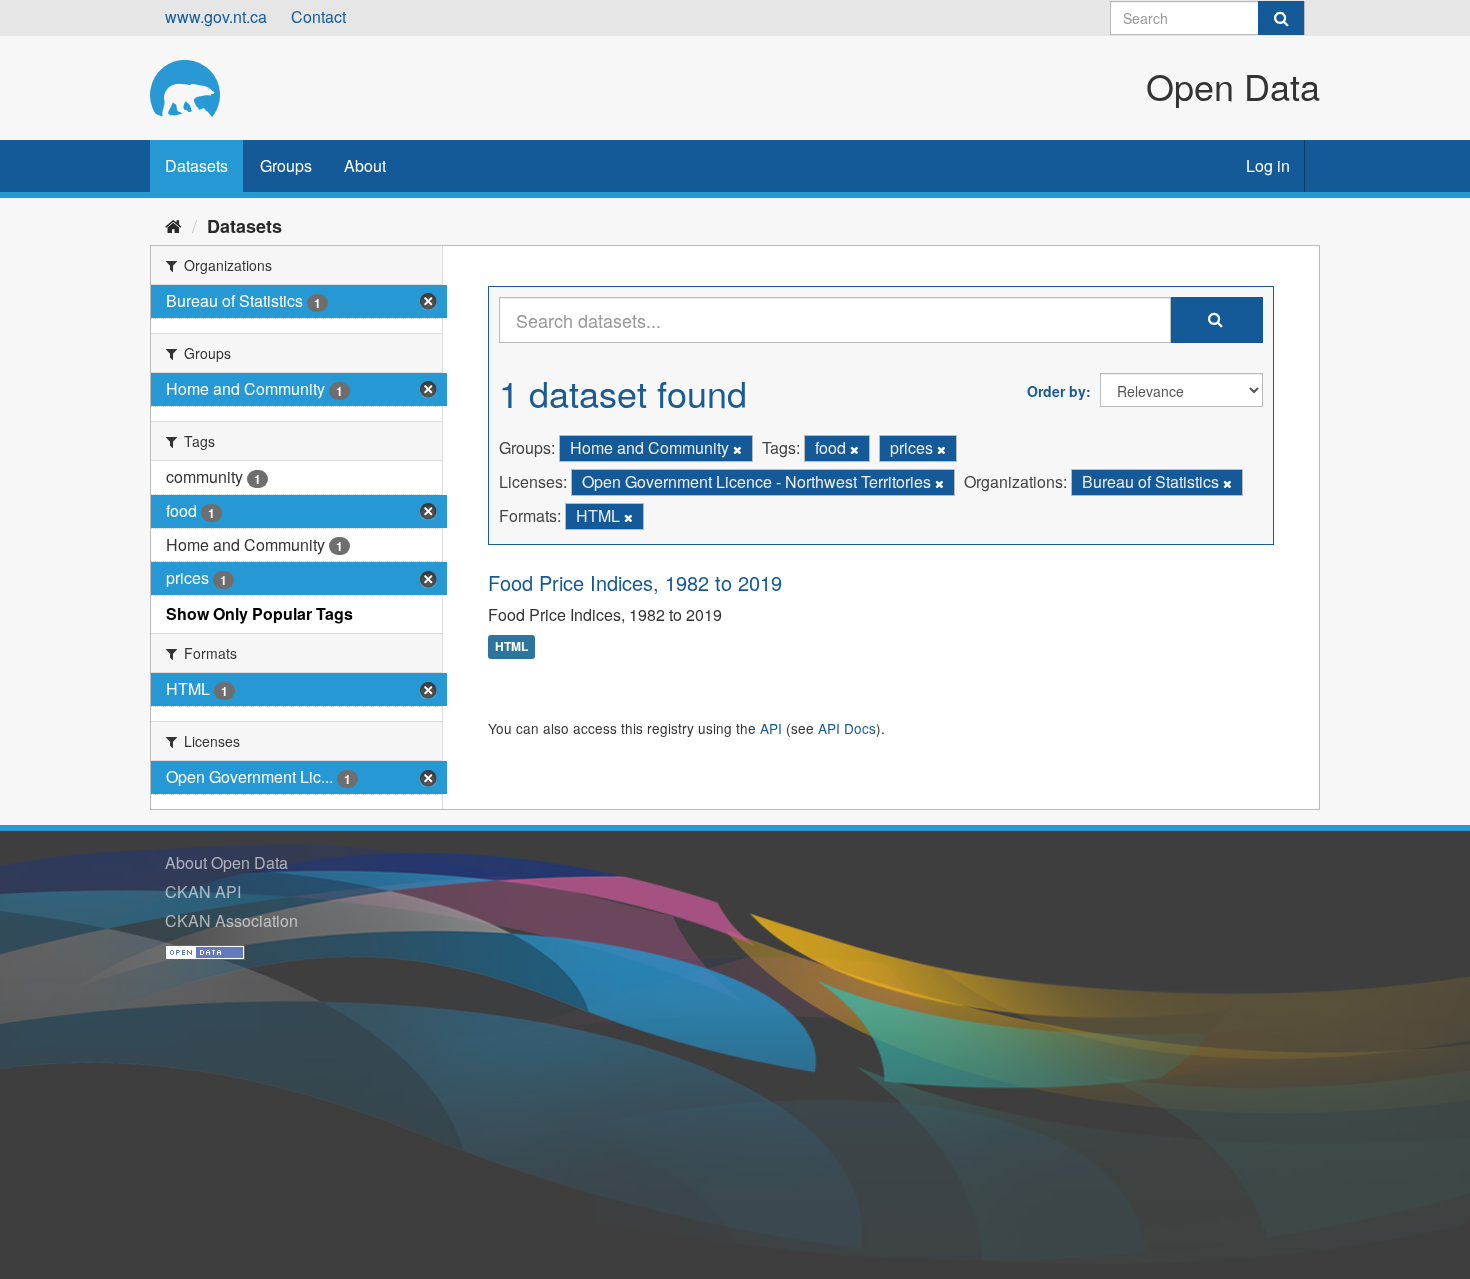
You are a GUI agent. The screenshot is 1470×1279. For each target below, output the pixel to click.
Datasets (196, 165)
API (771, 728)
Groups (286, 165)
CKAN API (203, 891)
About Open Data (226, 862)
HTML (511, 647)
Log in (1268, 165)
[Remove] (737, 449)
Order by (1056, 391)
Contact (318, 16)
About (365, 165)
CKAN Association (231, 920)
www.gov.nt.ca (216, 16)
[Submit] (1281, 18)
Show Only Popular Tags (259, 613)
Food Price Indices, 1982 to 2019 (635, 582)
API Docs (847, 728)
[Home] (173, 225)
